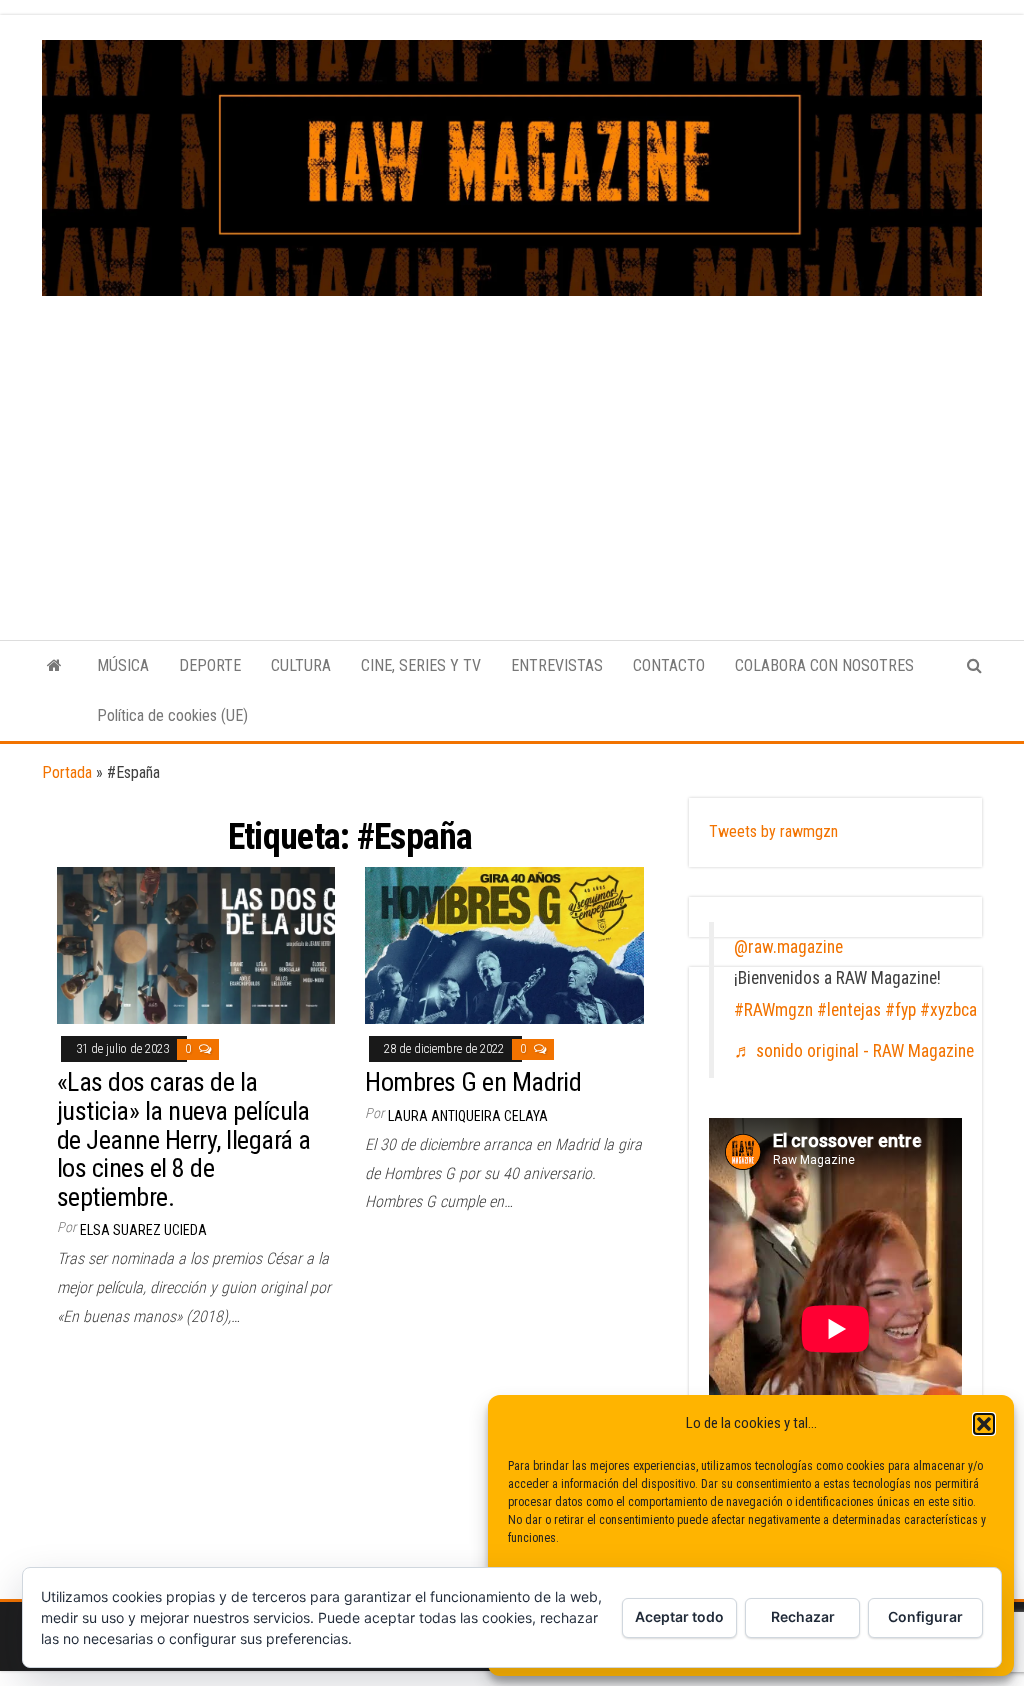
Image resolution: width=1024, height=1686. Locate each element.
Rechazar (803, 1616)
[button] (984, 1424)
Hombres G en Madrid (473, 1082)
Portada (67, 772)
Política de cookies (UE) (172, 715)
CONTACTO (669, 665)
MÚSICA (123, 665)
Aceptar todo (679, 1616)
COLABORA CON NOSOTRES (824, 665)
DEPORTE (210, 665)
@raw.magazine (788, 947)
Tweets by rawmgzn (773, 831)
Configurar (925, 1616)
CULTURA (301, 665)
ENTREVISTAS (557, 665)
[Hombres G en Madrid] (504, 944)
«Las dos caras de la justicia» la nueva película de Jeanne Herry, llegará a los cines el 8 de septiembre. (183, 1139)
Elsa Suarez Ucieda (143, 1230)
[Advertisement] (512, 446)
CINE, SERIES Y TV (421, 665)
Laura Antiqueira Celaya (468, 1116)
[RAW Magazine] (54, 666)
